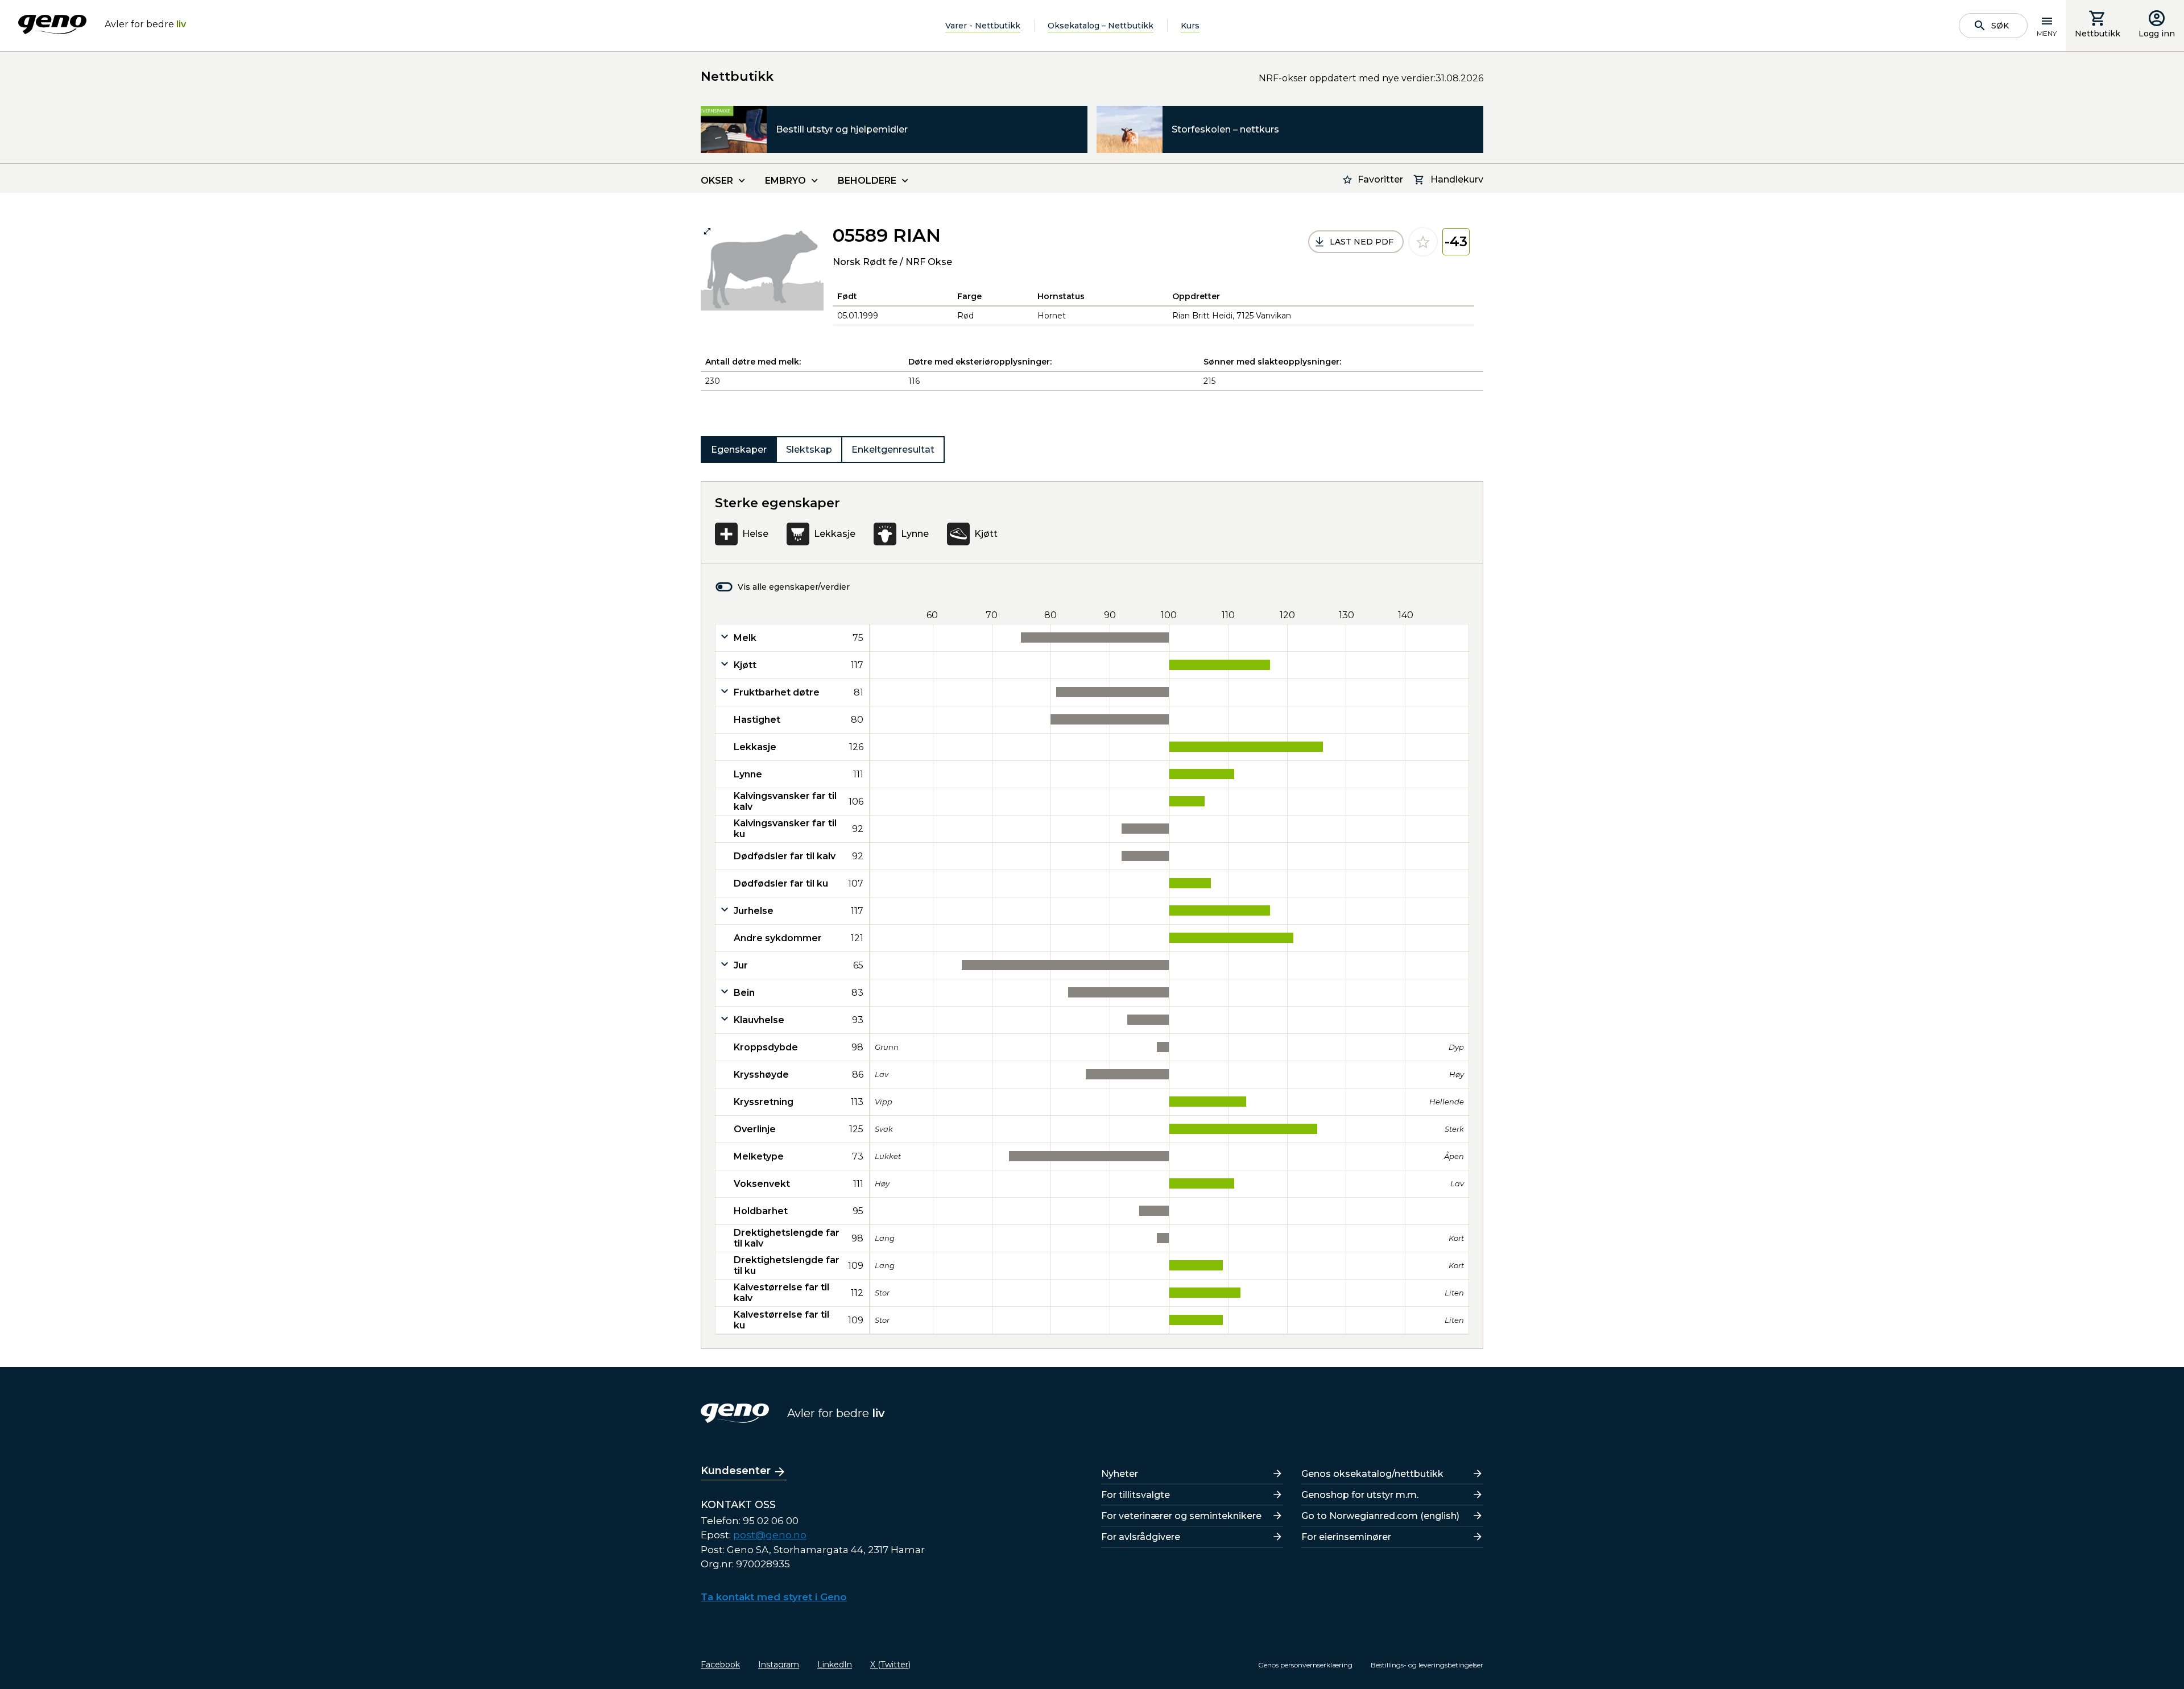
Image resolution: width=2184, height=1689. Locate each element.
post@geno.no (770, 1535)
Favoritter (1380, 179)
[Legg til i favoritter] (1423, 242)
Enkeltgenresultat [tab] (893, 450)
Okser (717, 181)
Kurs (1190, 26)
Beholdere (867, 181)
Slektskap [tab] (809, 450)
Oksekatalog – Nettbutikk (1101, 26)
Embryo (785, 181)
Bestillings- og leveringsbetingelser (1427, 1665)
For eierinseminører (1346, 1537)
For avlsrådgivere (1141, 1537)
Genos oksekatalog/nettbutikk (1372, 1474)
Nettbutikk (2098, 34)
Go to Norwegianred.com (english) (1380, 1516)
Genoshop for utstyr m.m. (1360, 1495)
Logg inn (2157, 34)
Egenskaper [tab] (739, 450)
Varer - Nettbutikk (983, 26)
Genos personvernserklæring (1305, 1665)
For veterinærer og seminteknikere (1181, 1516)
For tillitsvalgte (1136, 1495)
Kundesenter (736, 1471)
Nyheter (1120, 1474)
